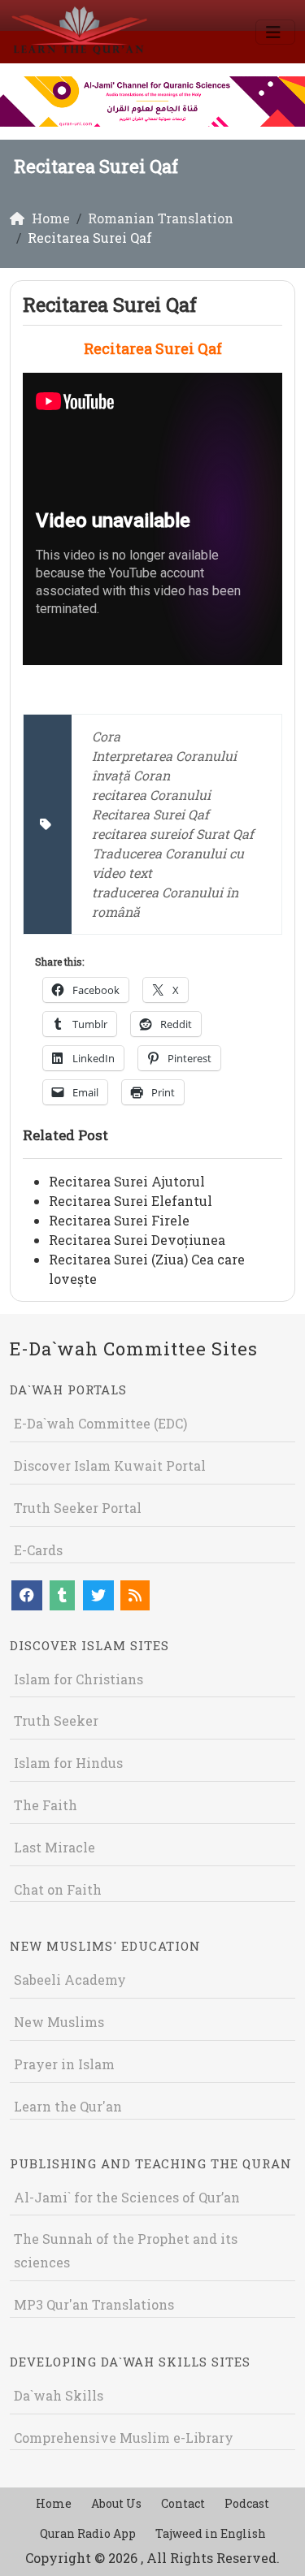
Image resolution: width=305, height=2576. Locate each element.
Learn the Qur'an (68, 2106)
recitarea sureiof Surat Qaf (173, 834)
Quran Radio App (88, 2533)
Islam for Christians (78, 1679)
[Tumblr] (62, 1595)
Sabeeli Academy (70, 1980)
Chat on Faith (58, 1889)
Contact (183, 2503)
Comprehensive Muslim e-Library (124, 2438)
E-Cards (38, 1550)
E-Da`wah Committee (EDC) (100, 1423)
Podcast (247, 2503)
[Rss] (135, 1595)
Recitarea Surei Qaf (150, 814)
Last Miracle (54, 1847)
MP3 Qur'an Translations (94, 2304)
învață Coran (131, 775)
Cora (106, 736)
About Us (116, 2503)
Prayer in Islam (64, 2064)
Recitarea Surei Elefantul (131, 1201)
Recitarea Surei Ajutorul (127, 1181)
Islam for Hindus (68, 1763)
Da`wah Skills (59, 2395)
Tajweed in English (211, 2533)
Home (54, 2503)
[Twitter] (98, 1595)
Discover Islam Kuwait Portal (110, 1465)
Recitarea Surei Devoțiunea (137, 1240)
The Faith (46, 1805)
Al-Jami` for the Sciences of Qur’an (127, 2197)
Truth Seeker (56, 1720)
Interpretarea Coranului (164, 756)
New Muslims (59, 2022)
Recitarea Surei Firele (119, 1220)
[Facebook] (27, 1595)
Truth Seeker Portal (78, 1508)
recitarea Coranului (151, 795)
